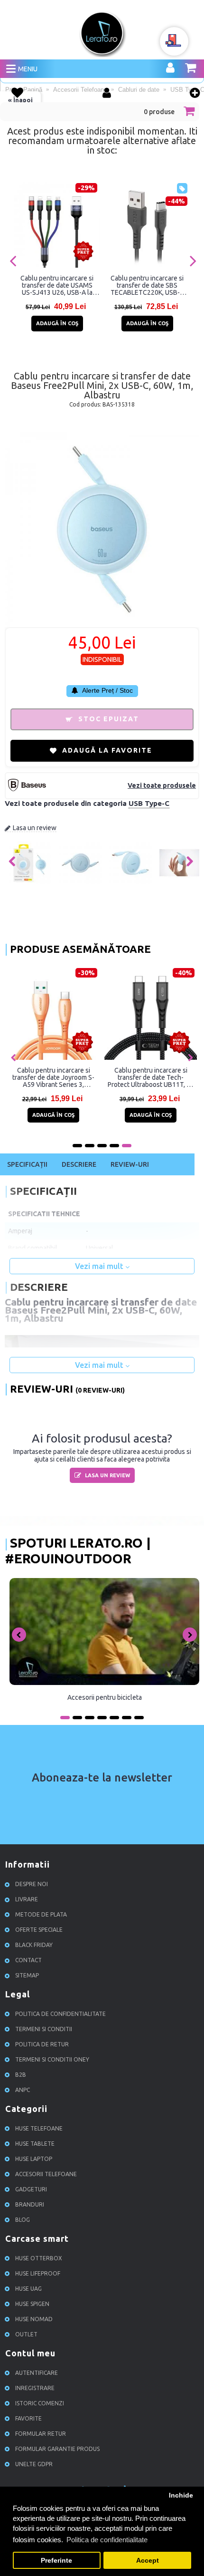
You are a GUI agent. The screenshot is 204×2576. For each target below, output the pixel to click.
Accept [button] (148, 2561)
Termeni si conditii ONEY (52, 2059)
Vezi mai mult (100, 1266)
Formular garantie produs (57, 2449)
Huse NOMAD (34, 2319)
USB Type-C (149, 803)
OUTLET (26, 2334)
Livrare (27, 1899)
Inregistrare (35, 2388)
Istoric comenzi (40, 2403)
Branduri (30, 2204)
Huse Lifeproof (38, 2273)
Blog (23, 2220)
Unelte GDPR (34, 2464)
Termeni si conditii (44, 2029)
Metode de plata (41, 1914)
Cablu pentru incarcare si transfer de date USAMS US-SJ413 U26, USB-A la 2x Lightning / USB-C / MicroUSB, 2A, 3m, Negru (57, 285)
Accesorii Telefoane (46, 2174)
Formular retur (41, 2434)
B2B (21, 2075)
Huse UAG (28, 2289)
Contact (28, 1960)
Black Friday (34, 1945)
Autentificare (37, 2373)
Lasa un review (35, 828)
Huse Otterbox (39, 2258)
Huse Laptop (34, 2159)
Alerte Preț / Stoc (107, 690)
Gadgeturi (31, 2189)
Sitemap (27, 1975)
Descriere (79, 1164)
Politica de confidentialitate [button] (107, 2540)
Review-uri (130, 1164)
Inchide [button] (181, 2495)
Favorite (28, 2418)
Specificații (27, 1164)
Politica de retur (42, 2044)
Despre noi (32, 1884)
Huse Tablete (35, 2144)
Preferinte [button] (56, 2561)
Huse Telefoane (39, 2128)
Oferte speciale (39, 1930)
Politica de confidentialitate (60, 2014)
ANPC (23, 2090)
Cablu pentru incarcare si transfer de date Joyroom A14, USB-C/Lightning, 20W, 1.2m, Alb (135, 1077)
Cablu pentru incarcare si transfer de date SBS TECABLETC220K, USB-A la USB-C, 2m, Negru (147, 285)
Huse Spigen (32, 2304)
